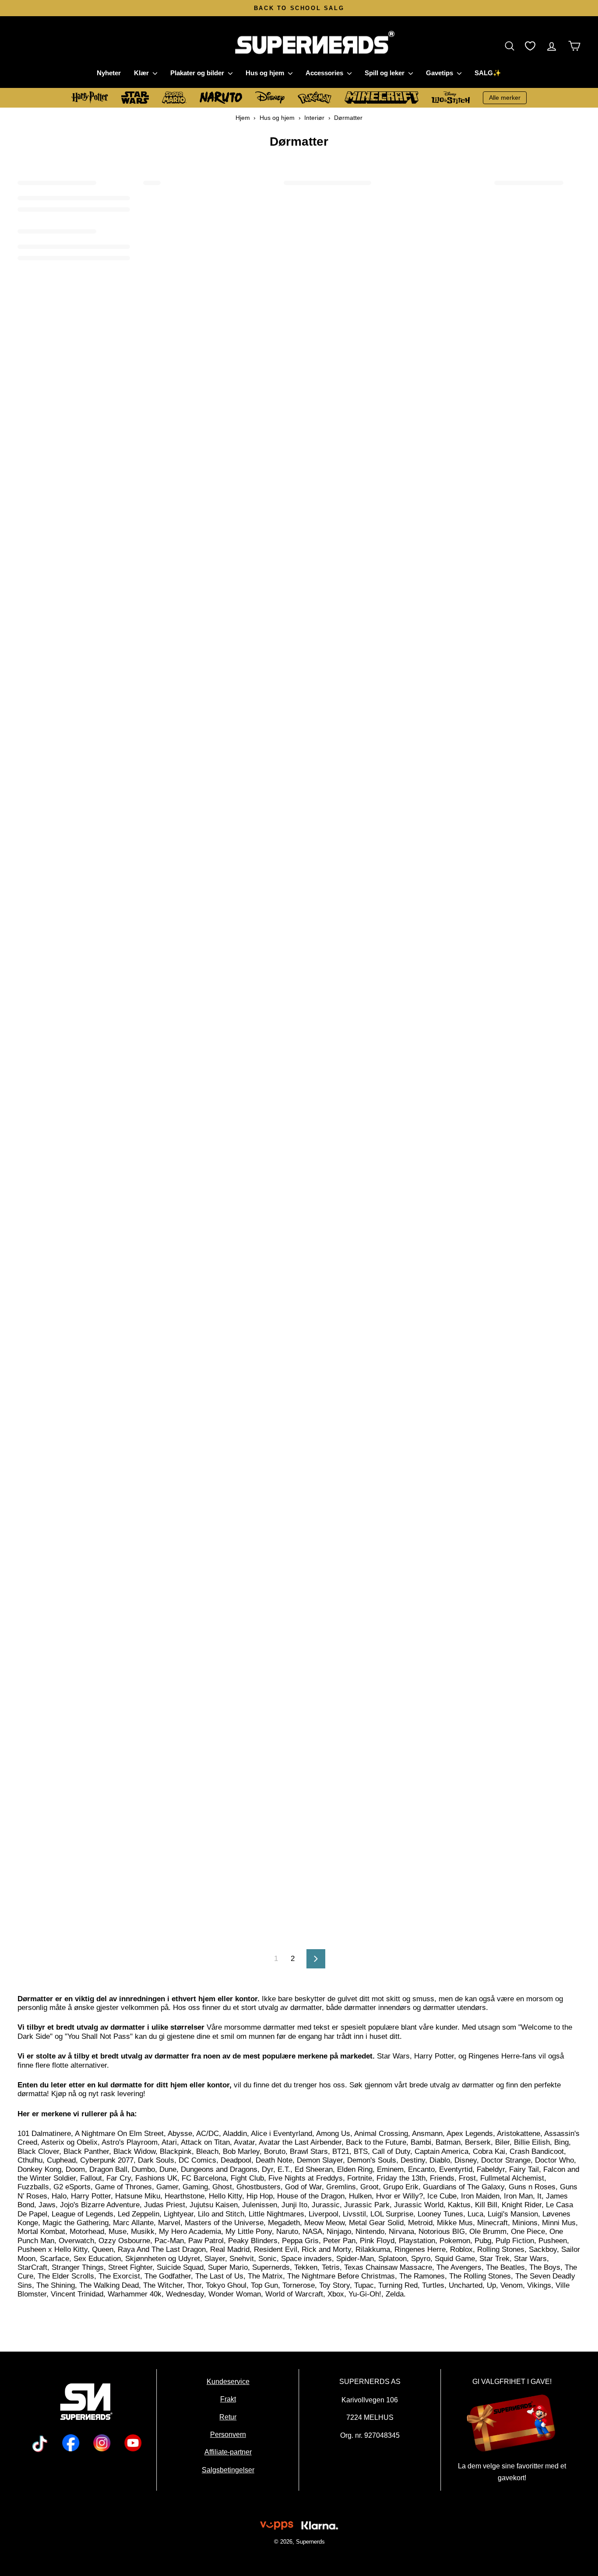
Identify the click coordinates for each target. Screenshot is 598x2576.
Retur (228, 2416)
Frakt (228, 2399)
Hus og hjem (266, 73)
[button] (512, 46)
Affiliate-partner (228, 2452)
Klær (142, 73)
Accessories (325, 73)
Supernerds (310, 2542)
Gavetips (440, 73)
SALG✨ (488, 73)
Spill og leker (385, 73)
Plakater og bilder (198, 73)
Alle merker (505, 98)
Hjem (243, 118)
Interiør (314, 118)
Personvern (228, 2434)
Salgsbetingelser (228, 2469)
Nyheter (109, 73)
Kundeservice (228, 2381)
